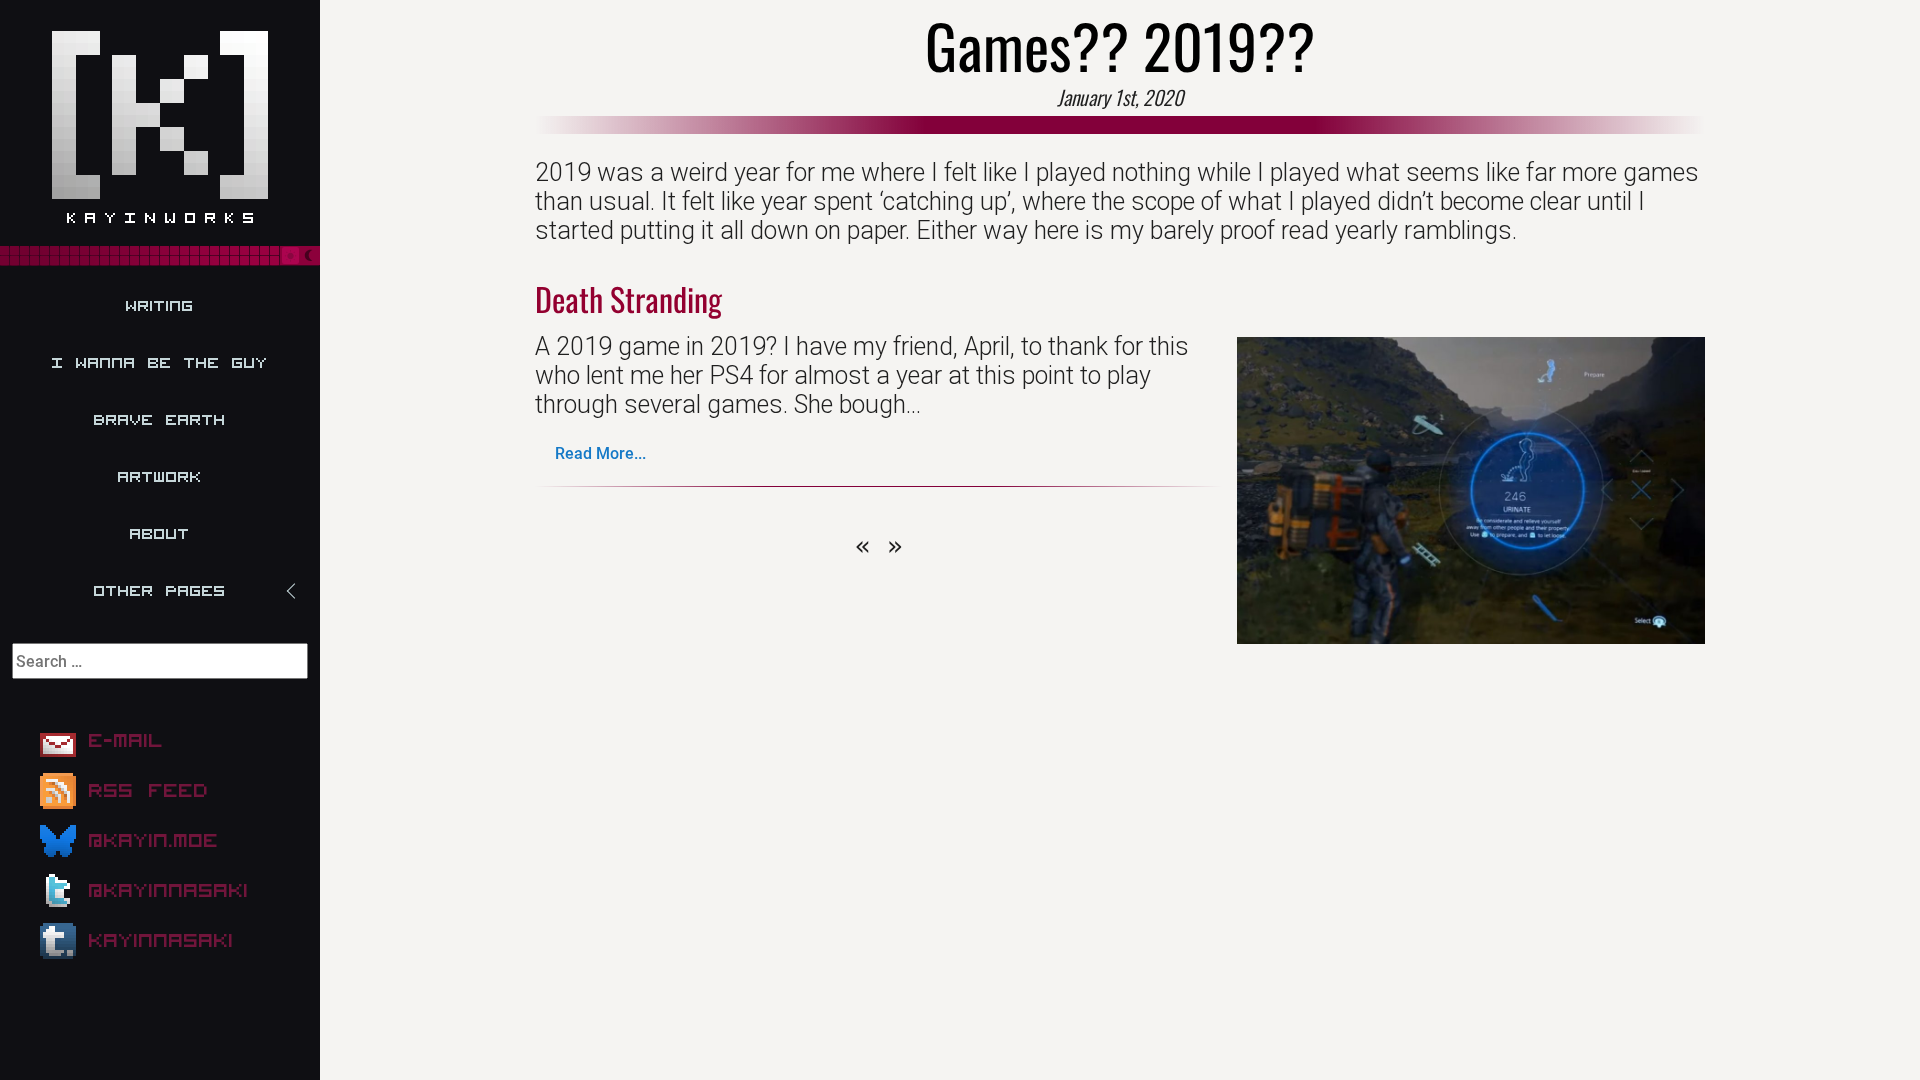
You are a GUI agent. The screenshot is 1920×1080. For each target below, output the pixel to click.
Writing (160, 306)
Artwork (160, 477)
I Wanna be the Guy (160, 363)
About (160, 534)
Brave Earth (160, 420)
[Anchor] (735, 298)
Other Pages (160, 591)
